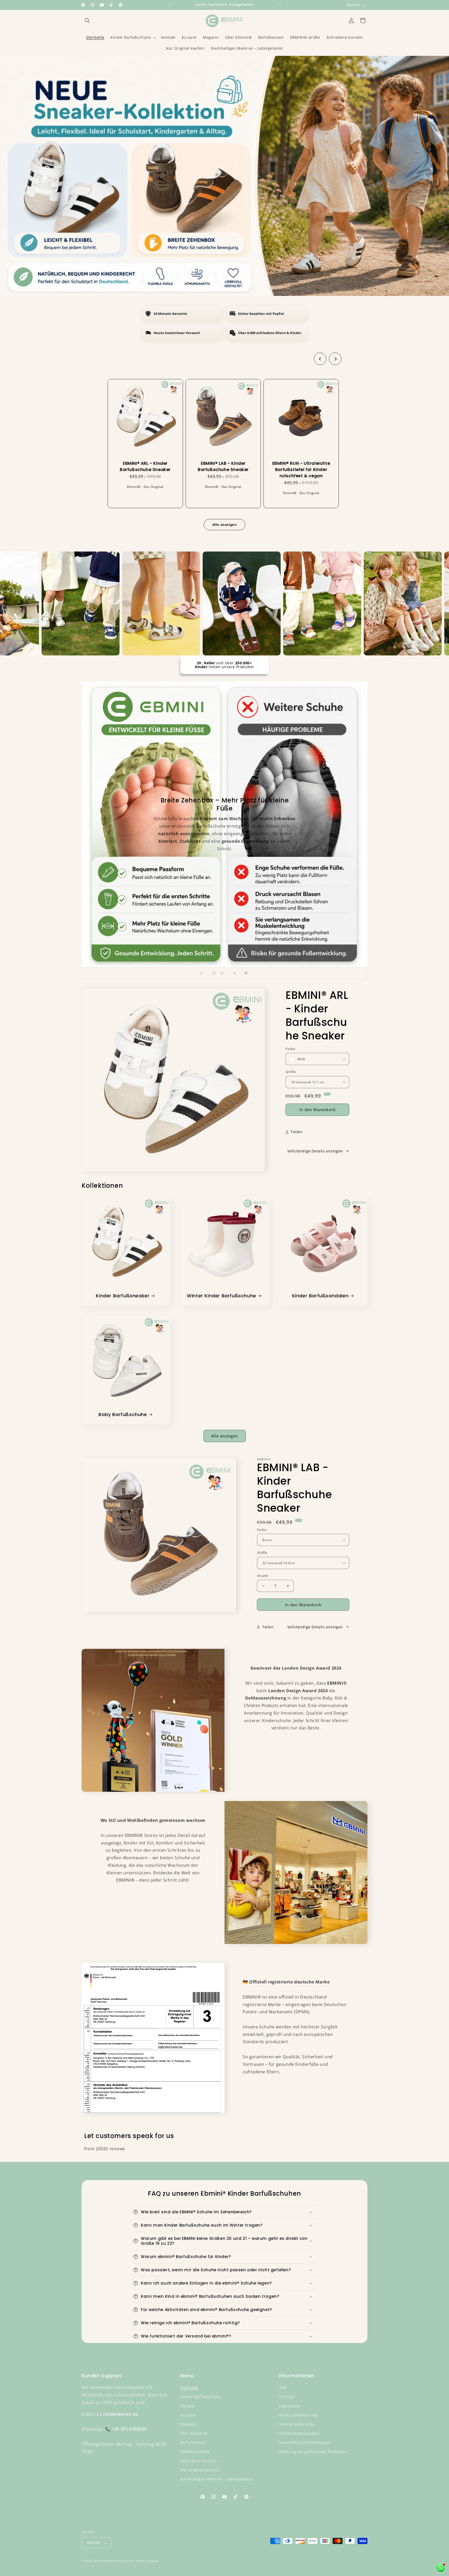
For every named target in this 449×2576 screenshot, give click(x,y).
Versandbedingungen (299, 2433)
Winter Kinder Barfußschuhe (222, 1296)
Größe (291, 1072)
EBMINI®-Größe (195, 2452)
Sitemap (287, 2397)
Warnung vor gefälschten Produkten (313, 2452)
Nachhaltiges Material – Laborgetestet (216, 2479)
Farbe (290, 1049)
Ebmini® (101, 2561)
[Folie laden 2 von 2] (222, 973)
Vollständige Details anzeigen (315, 1151)
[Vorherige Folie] (201, 973)
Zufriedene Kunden (199, 2461)
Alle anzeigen (225, 1436)
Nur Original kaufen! (200, 2470)
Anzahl (262, 1576)
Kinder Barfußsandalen (320, 1296)
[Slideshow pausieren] (248, 973)
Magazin (188, 2424)
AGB (283, 2388)
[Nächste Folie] (235, 973)
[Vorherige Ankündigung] (169, 5)
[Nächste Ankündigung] (280, 5)
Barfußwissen (193, 2442)
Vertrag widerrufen (297, 2424)
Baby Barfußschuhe (123, 1414)
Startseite (189, 2388)
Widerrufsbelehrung (298, 2415)
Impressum (290, 2406)
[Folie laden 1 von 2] (214, 973)
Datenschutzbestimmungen (305, 2442)
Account (188, 2415)
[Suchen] (87, 21)
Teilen (297, 1132)
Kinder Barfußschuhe (200, 2397)
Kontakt (187, 2406)
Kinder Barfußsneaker (123, 1296)
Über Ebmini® (194, 2433)
